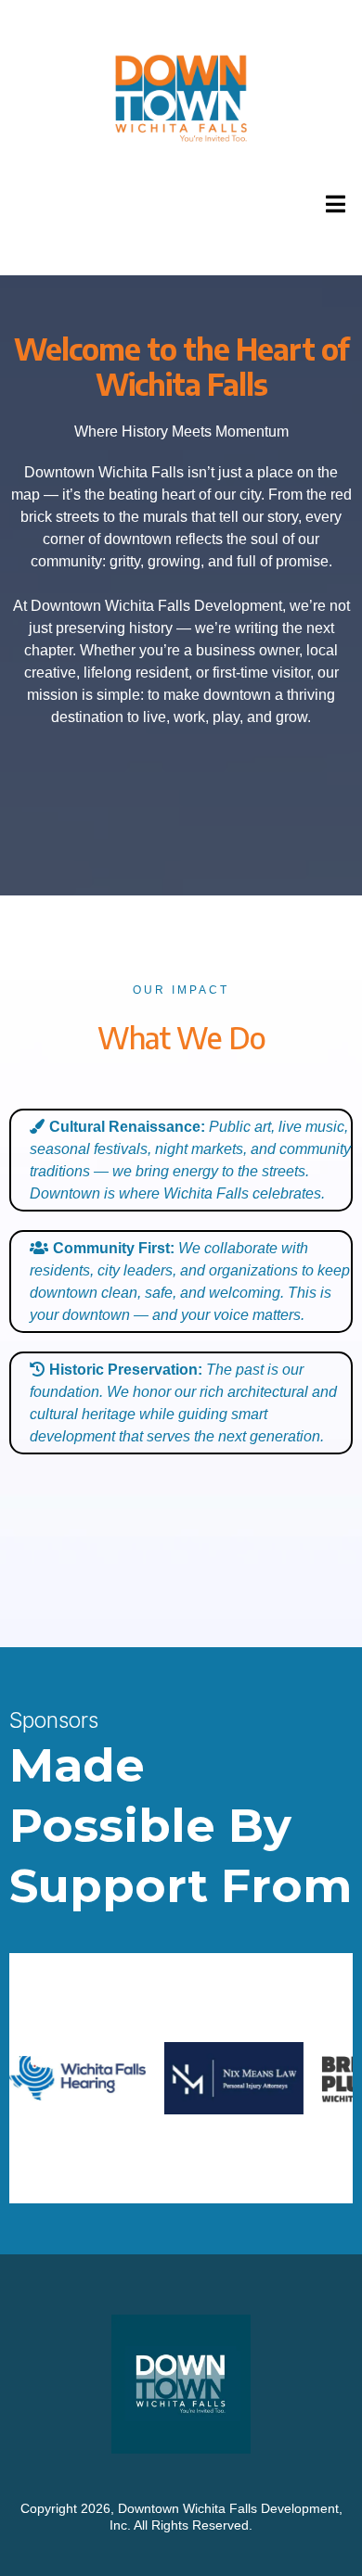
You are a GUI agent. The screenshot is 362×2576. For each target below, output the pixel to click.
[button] (333, 204)
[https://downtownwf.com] (181, 99)
